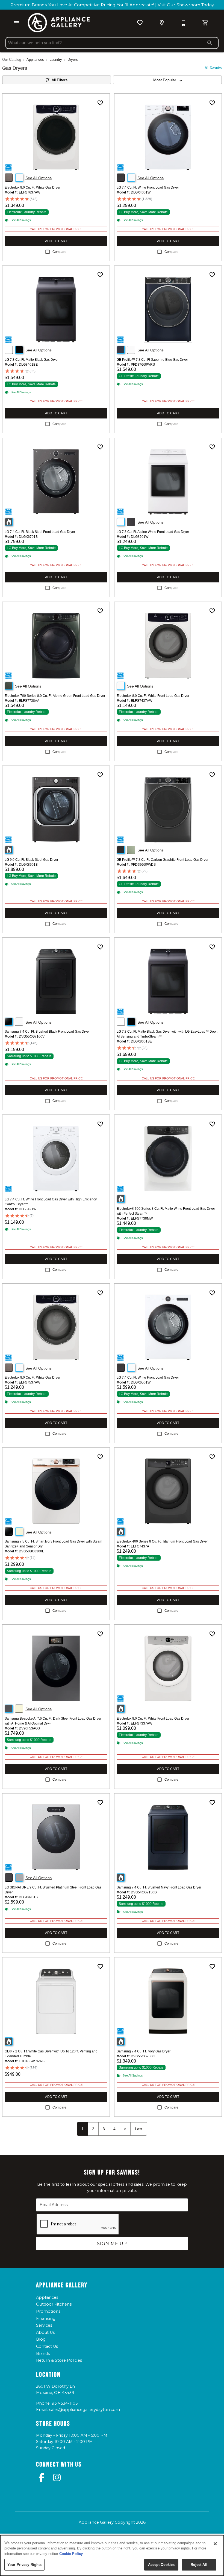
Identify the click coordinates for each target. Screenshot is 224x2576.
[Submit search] (210, 43)
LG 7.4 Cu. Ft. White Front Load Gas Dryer (148, 187)
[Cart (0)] (205, 23)
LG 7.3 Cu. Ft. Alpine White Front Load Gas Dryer (153, 532)
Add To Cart (56, 241)
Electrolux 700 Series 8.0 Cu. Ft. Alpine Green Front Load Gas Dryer (55, 696)
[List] (140, 23)
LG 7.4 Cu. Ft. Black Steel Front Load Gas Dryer (40, 532)
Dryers (73, 60)
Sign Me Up (112, 2244)
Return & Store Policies (59, 2360)
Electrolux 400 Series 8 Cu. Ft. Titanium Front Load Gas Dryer (162, 1541)
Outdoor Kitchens (54, 2304)
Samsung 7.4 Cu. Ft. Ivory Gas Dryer (144, 2051)
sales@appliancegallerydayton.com (85, 2410)
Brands (43, 2353)
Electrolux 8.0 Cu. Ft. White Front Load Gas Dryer (153, 696)
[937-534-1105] (184, 23)
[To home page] (59, 23)
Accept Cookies (161, 2565)
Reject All (199, 2565)
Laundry (56, 60)
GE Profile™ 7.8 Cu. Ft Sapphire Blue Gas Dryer (152, 360)
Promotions (48, 2311)
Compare (59, 252)
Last (139, 2129)
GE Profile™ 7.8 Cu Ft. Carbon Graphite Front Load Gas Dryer (163, 860)
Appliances (35, 60)
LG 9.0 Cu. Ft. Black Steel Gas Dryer (31, 860)
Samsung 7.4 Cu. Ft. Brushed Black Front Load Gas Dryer (47, 1032)
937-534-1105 (65, 2403)
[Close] (215, 2544)
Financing (46, 2318)
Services (44, 2325)
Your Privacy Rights (24, 2565)
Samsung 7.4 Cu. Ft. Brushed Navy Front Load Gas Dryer (159, 1887)
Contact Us (47, 2346)
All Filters (60, 80)
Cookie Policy (71, 2554)
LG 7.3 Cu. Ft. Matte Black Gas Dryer (32, 360)
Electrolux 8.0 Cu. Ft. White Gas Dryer (33, 187)
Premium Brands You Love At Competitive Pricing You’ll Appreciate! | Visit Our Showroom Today (112, 5)
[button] (16, 23)
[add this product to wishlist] (100, 103)
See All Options (39, 178)
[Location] (162, 23)
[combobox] (167, 80)
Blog (41, 2339)
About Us (45, 2332)
